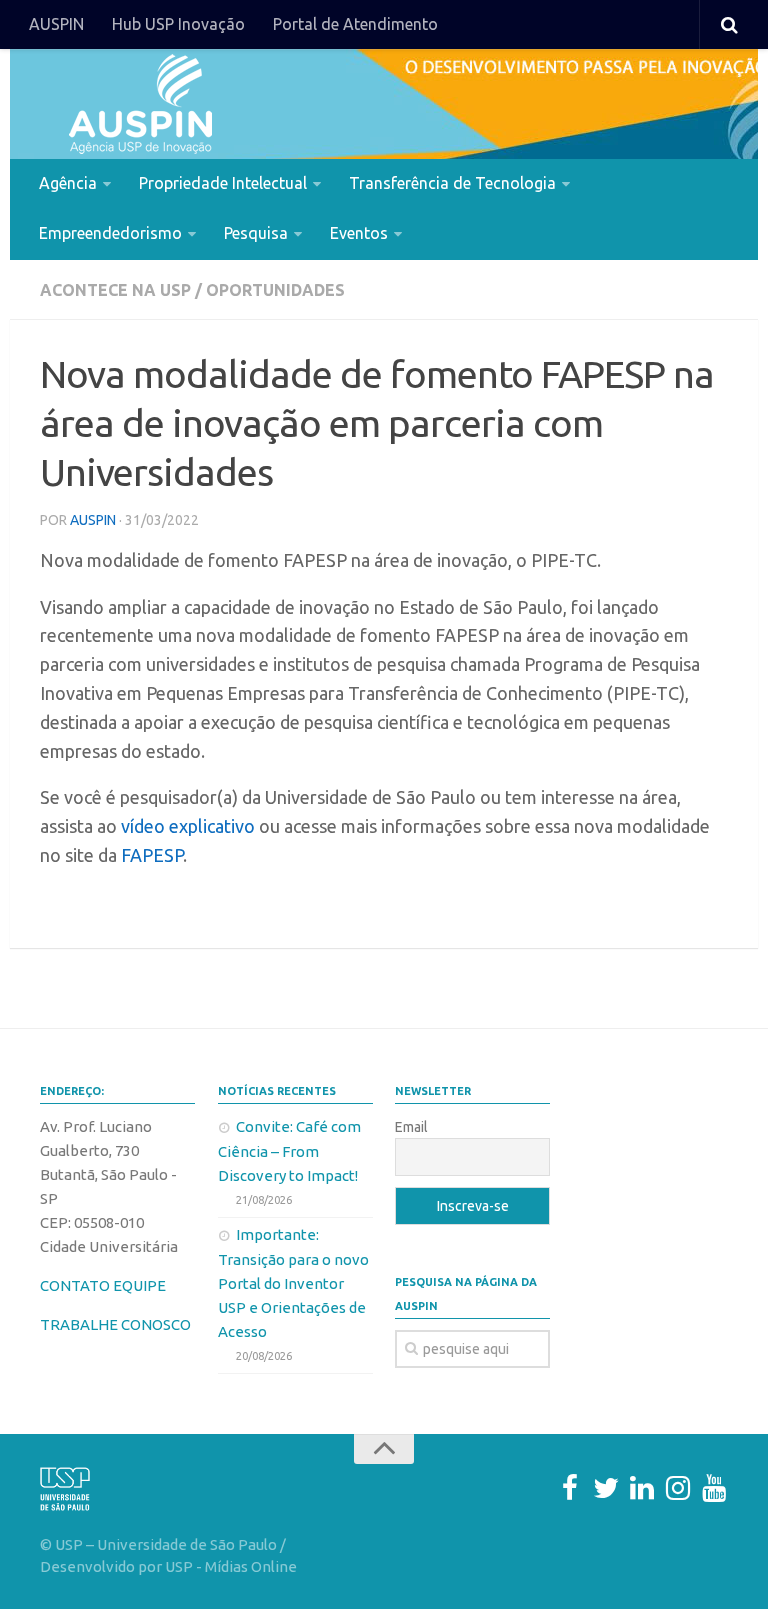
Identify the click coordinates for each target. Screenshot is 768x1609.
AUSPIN (56, 24)
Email (411, 1127)
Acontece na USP (115, 290)
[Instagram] (678, 1488)
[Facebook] (570, 1488)
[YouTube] (714, 1488)
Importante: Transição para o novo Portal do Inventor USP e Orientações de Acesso (293, 1283)
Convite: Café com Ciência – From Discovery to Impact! (289, 1151)
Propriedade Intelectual (223, 183)
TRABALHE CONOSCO (115, 1324)
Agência (68, 183)
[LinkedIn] (642, 1488)
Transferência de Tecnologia (452, 183)
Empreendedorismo (110, 233)
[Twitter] (606, 1488)
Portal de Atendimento (355, 24)
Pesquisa (256, 233)
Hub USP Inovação (178, 24)
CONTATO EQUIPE (103, 1285)
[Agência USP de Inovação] (140, 104)
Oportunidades (275, 290)
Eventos (359, 233)
